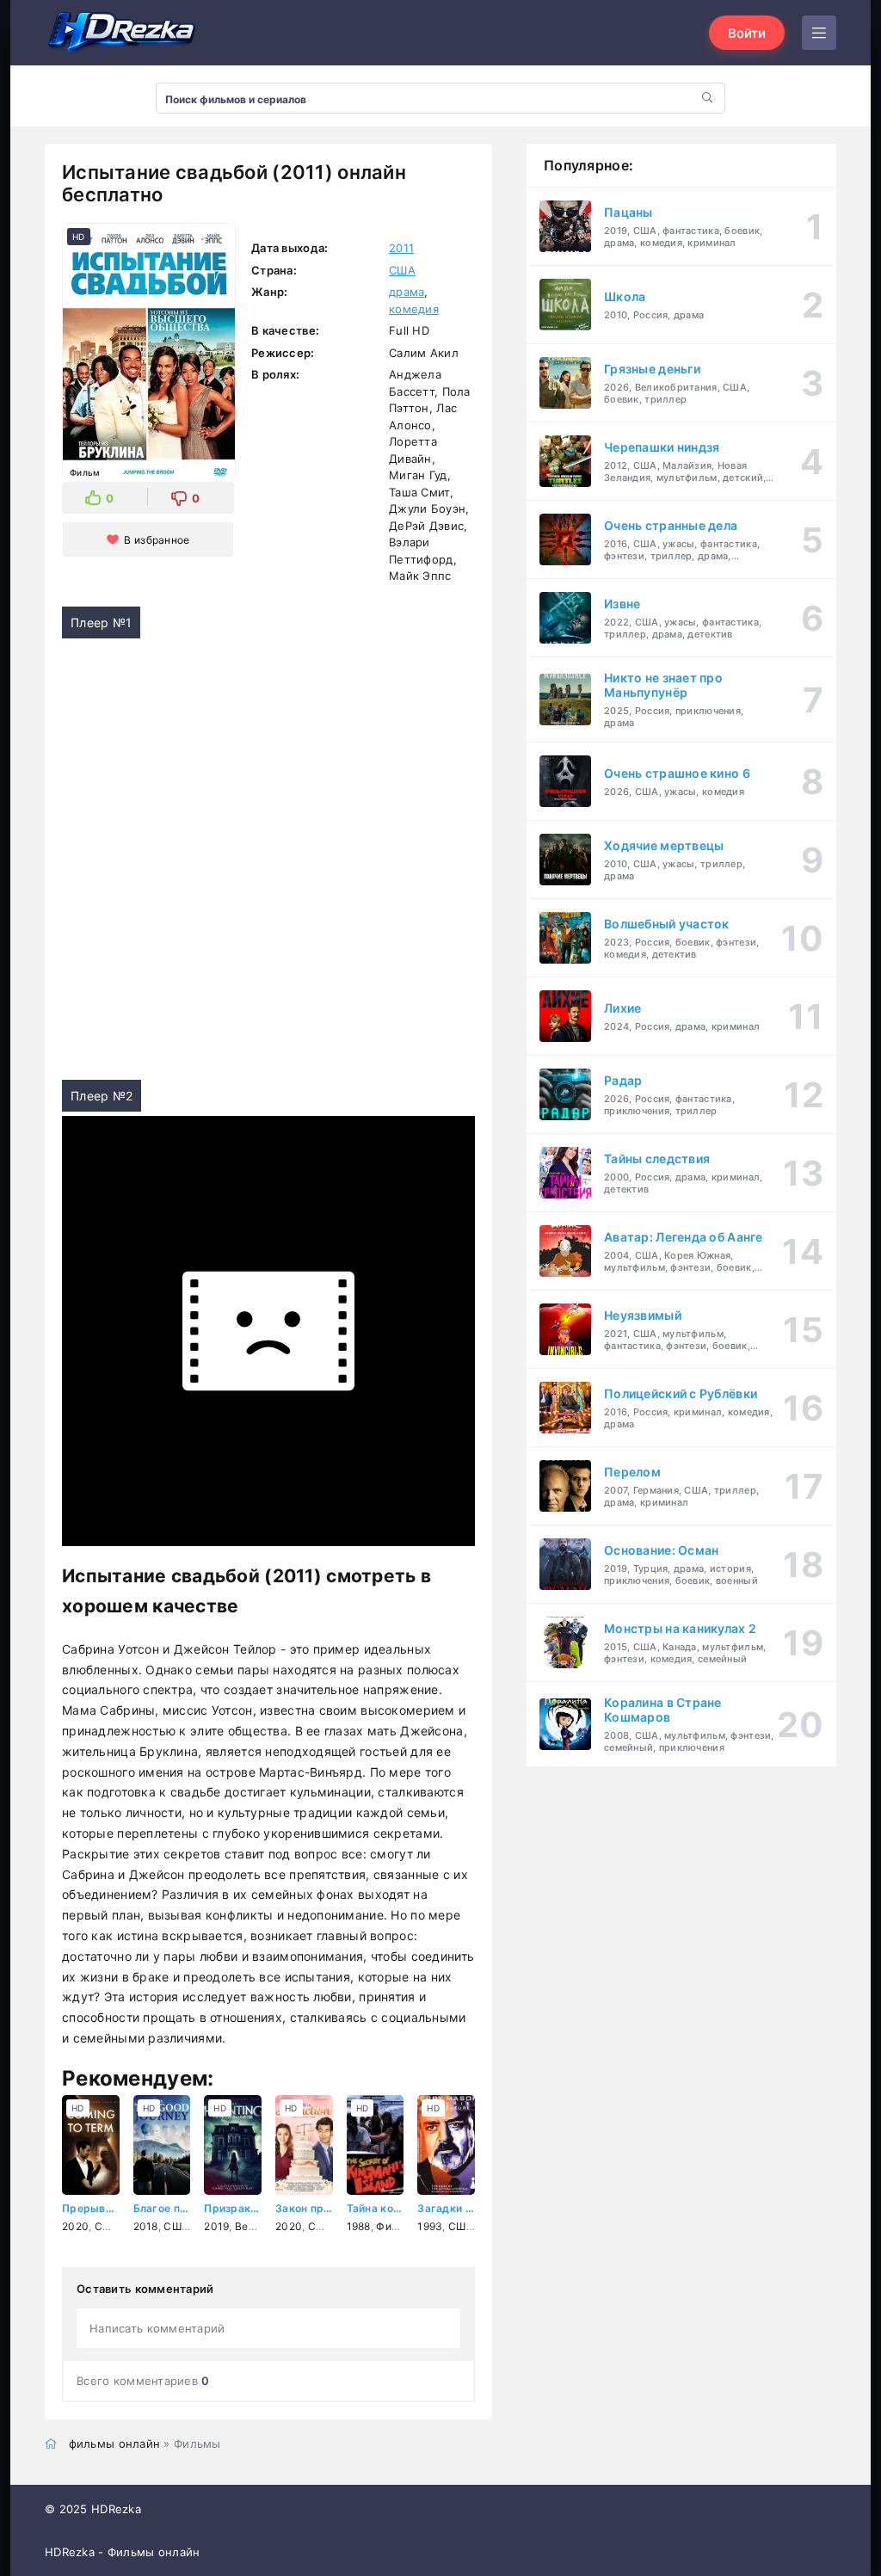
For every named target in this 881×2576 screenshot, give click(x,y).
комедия (414, 309)
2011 (401, 248)
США (402, 270)
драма (407, 292)
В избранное (157, 540)
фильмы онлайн (115, 2444)
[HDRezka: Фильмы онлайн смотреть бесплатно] (122, 33)
